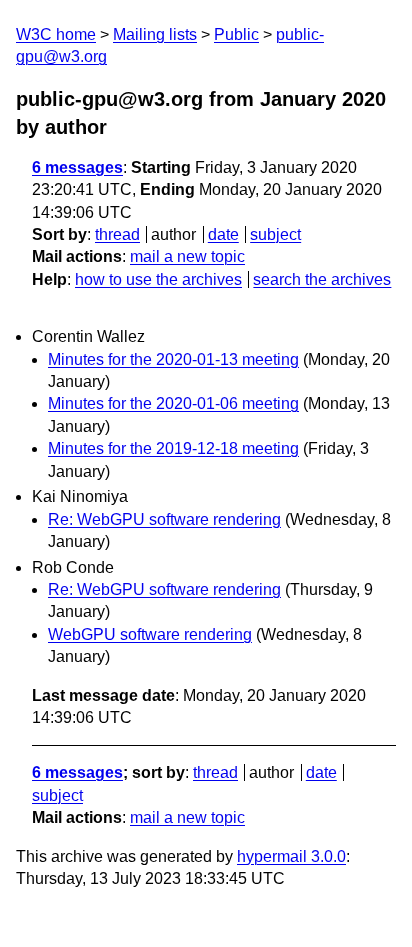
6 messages (77, 167)
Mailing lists (155, 34)
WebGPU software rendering (150, 634)
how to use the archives (158, 279)
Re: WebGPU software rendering (164, 519)
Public (236, 34)
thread (117, 234)
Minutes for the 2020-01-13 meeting (173, 359)
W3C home (56, 34)
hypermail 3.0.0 (291, 856)
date (223, 234)
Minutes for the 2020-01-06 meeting (173, 403)
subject (275, 234)
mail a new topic (187, 256)
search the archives (322, 279)
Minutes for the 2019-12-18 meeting (173, 448)
